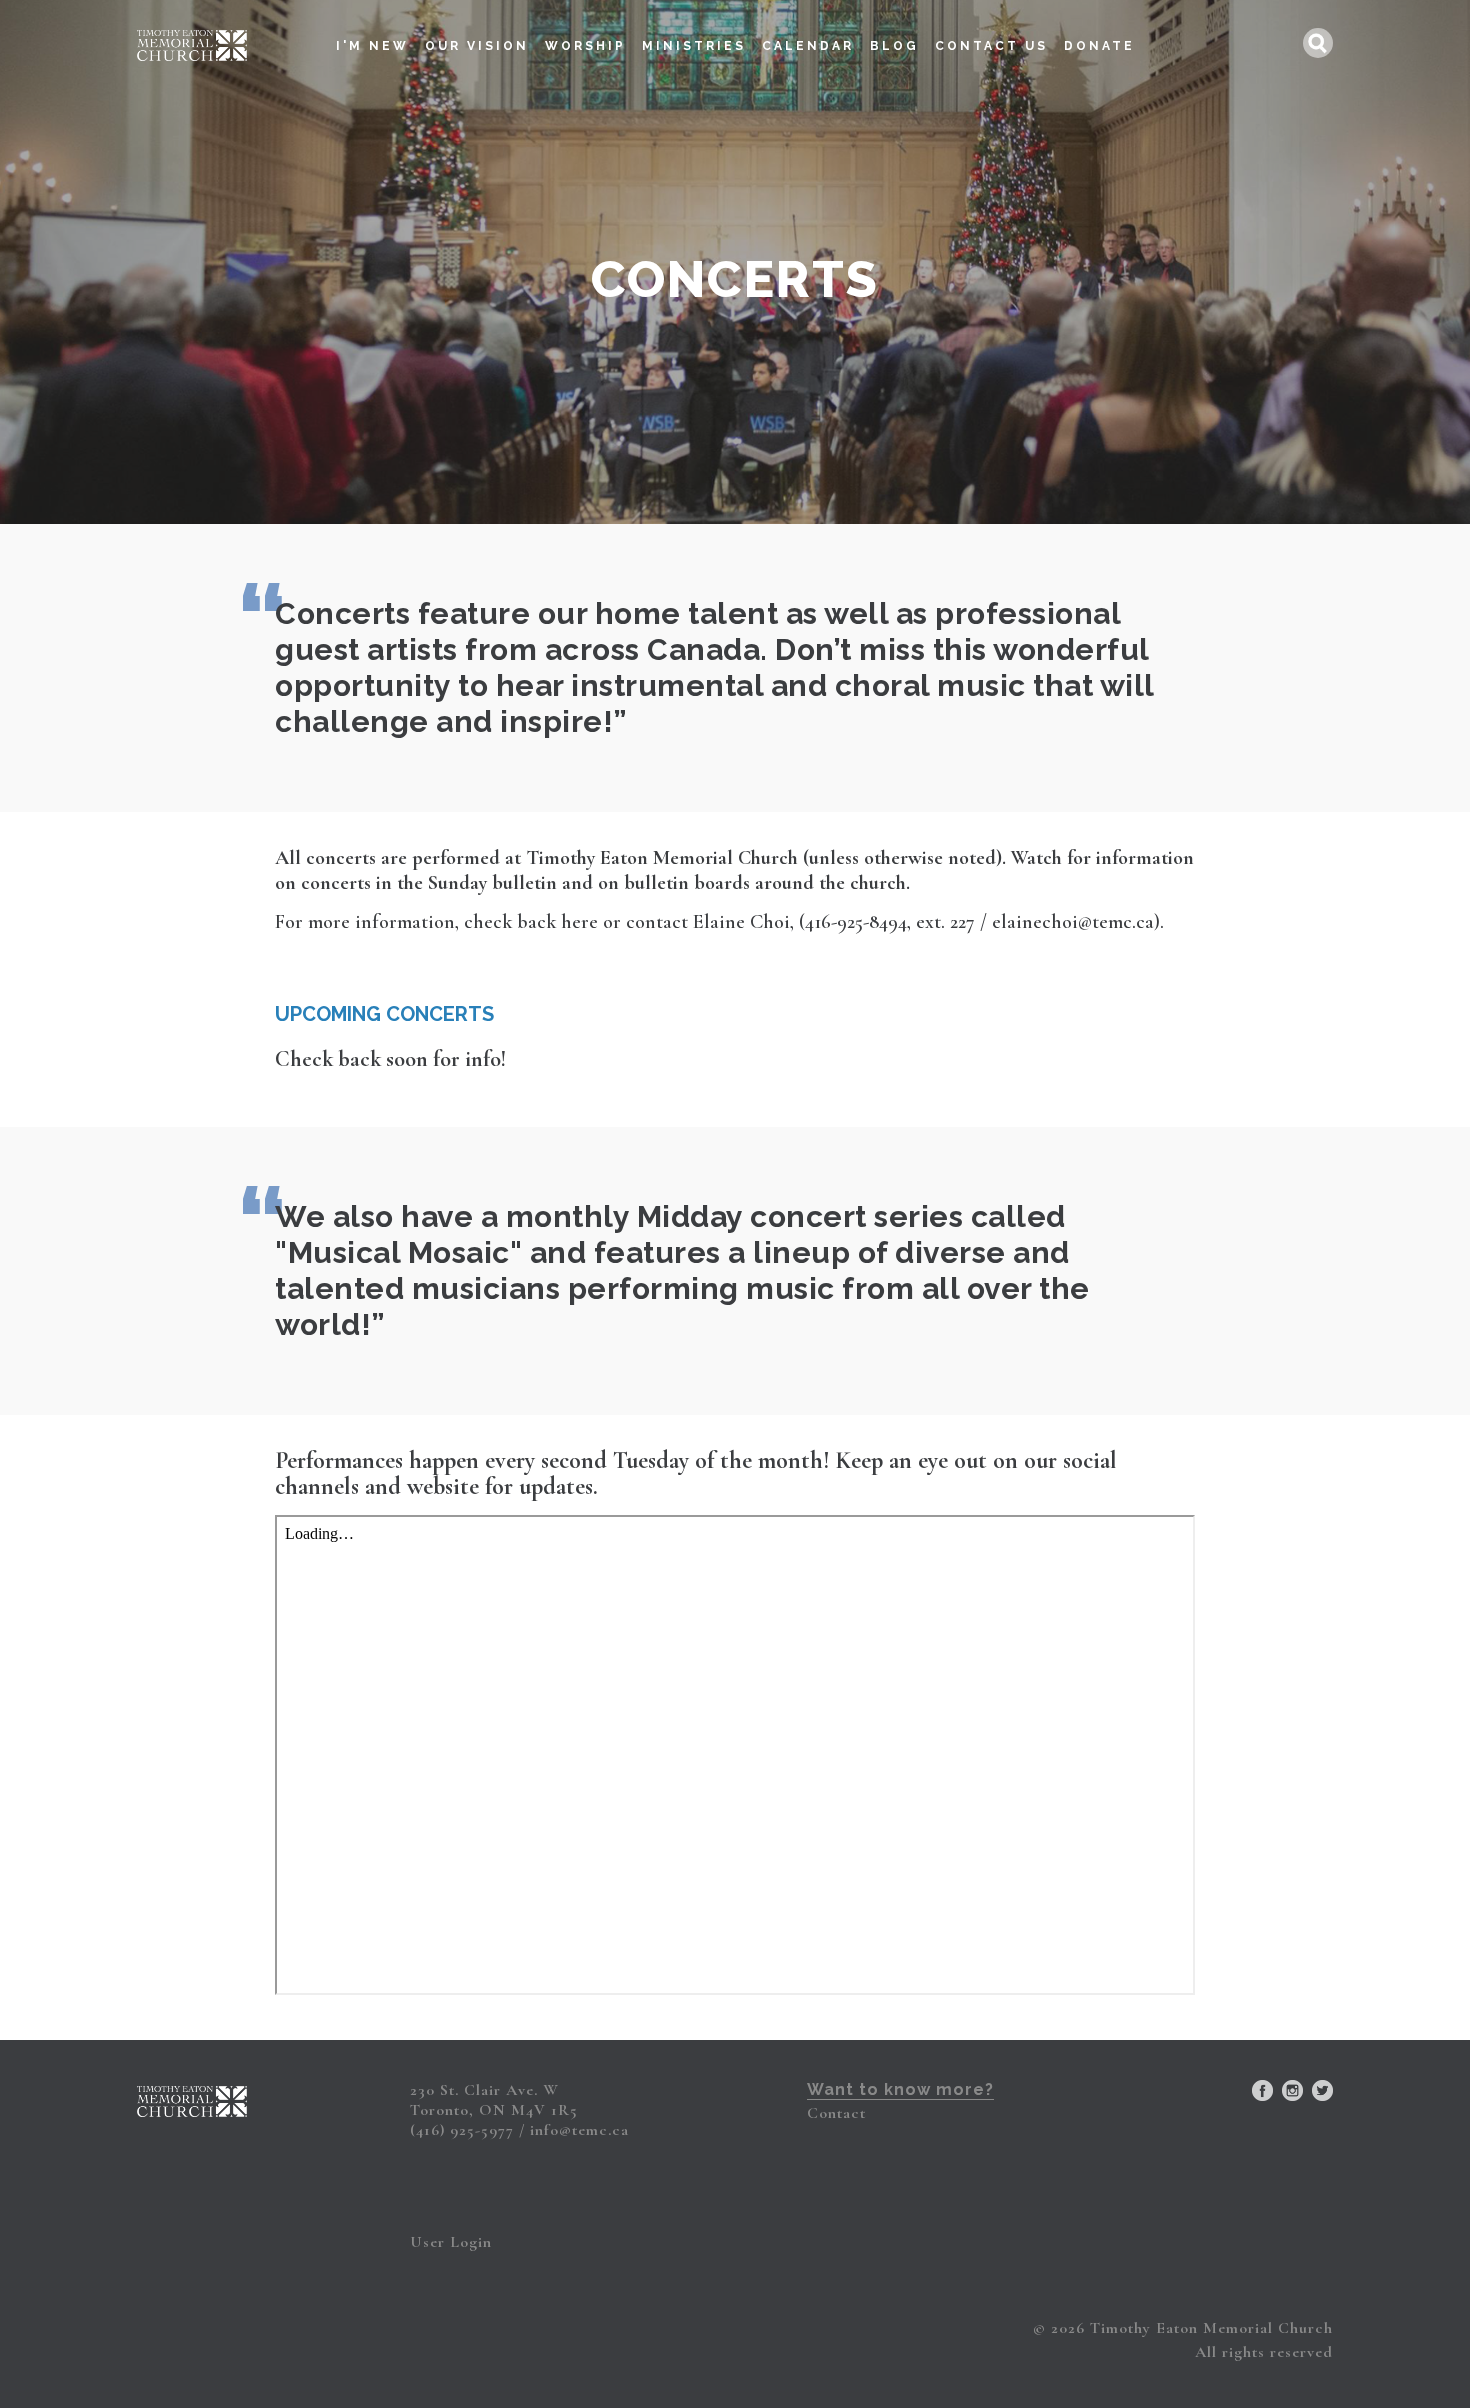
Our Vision (477, 46)
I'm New (372, 46)
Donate (1099, 46)
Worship (585, 46)
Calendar (808, 46)
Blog (894, 46)
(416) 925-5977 (462, 2130)
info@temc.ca (579, 2130)
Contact (836, 2113)
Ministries (694, 46)
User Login (451, 2242)
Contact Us (991, 46)
